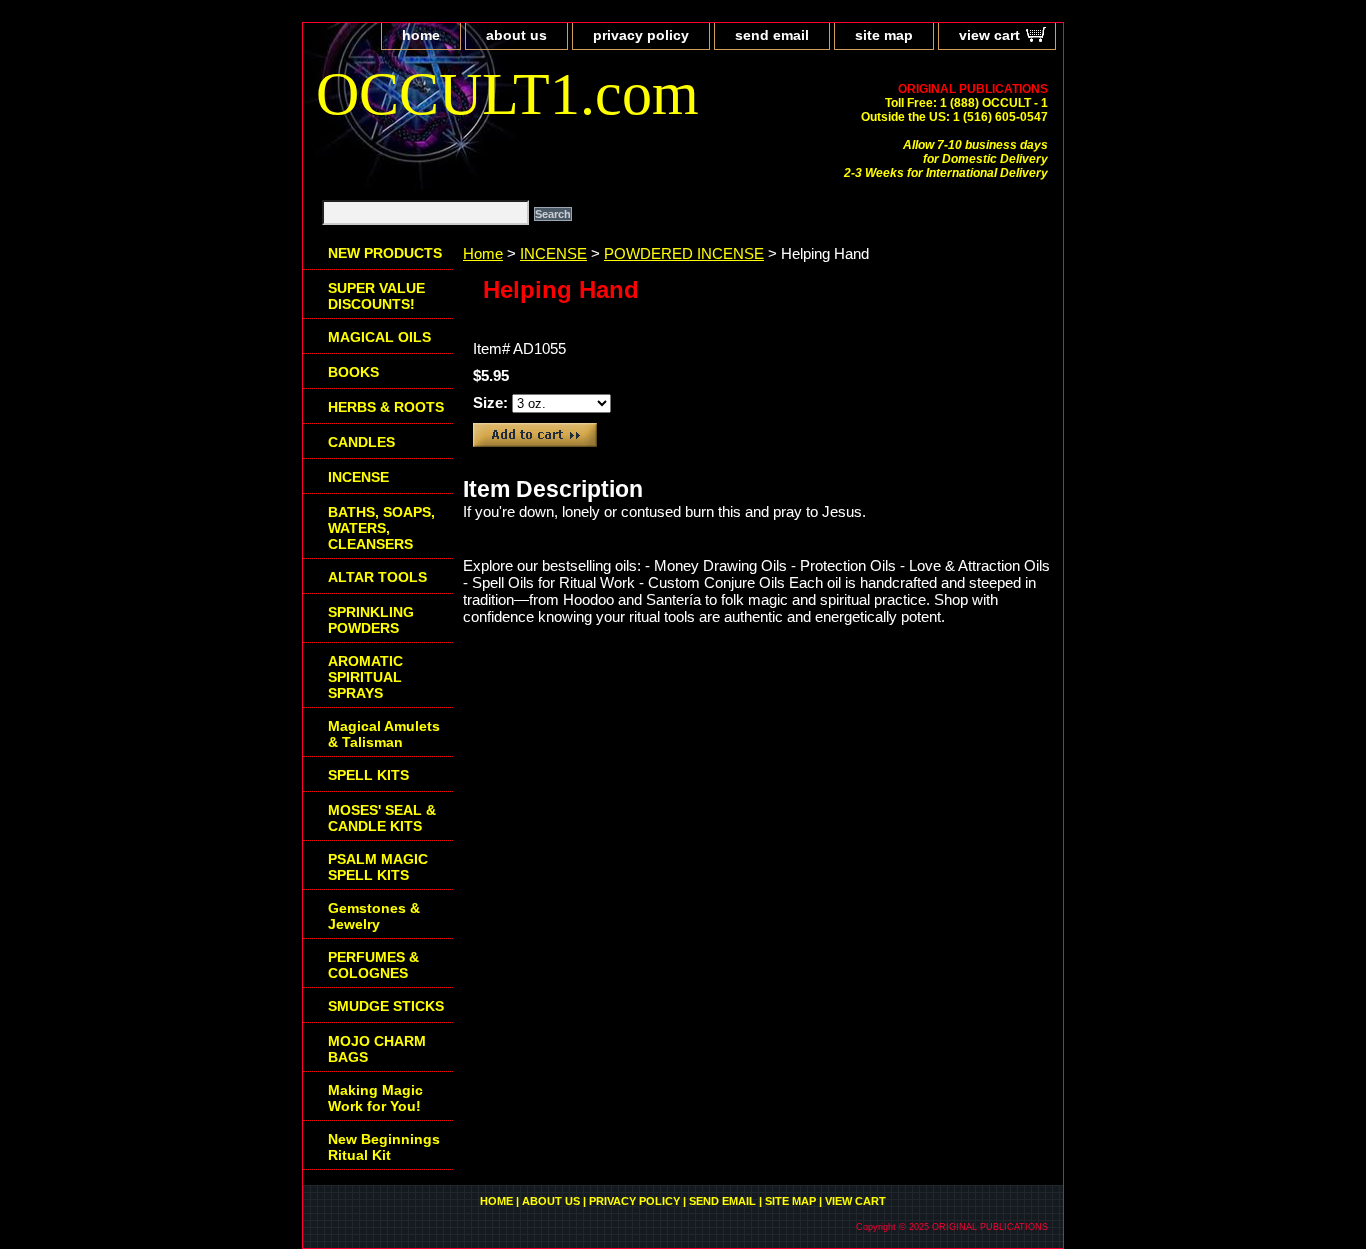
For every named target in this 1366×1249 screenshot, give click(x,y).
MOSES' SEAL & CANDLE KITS (382, 818)
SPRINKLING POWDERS (371, 620)
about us (516, 35)
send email (772, 35)
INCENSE (553, 253)
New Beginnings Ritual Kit (384, 1147)
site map (884, 35)
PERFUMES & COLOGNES (373, 965)
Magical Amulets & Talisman (384, 734)
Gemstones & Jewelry (374, 916)
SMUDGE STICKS (386, 1006)
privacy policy (641, 35)
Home (483, 253)
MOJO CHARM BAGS (377, 1049)
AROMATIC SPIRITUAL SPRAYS (365, 677)
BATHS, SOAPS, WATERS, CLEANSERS (381, 528)
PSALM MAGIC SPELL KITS (378, 867)
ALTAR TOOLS (377, 577)
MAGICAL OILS (379, 337)
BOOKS (353, 372)
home (421, 35)
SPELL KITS (368, 775)
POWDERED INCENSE (684, 253)
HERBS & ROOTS (386, 407)
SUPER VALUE (376, 296)
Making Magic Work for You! (375, 1098)
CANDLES (361, 442)
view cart (989, 35)
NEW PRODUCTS (385, 253)
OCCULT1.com (507, 94)
